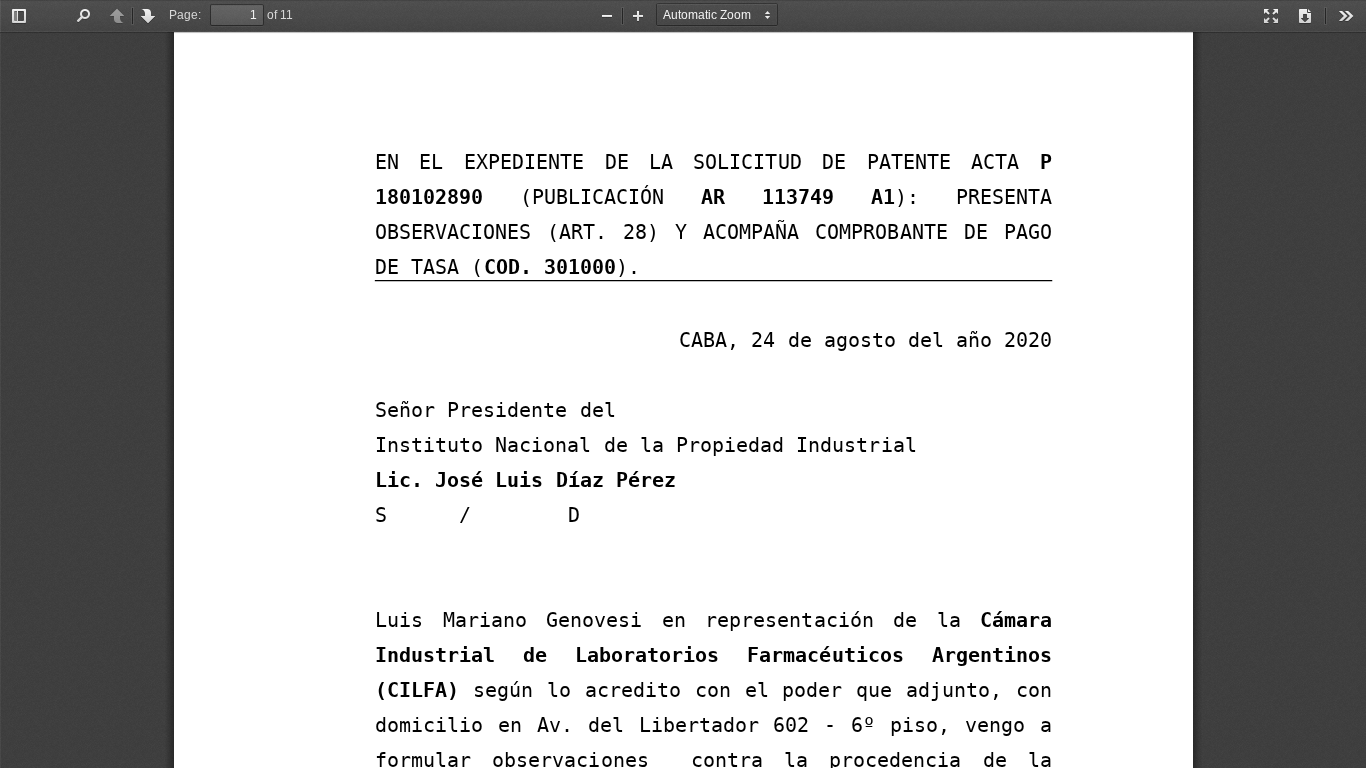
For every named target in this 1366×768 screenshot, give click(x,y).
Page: (185, 15)
